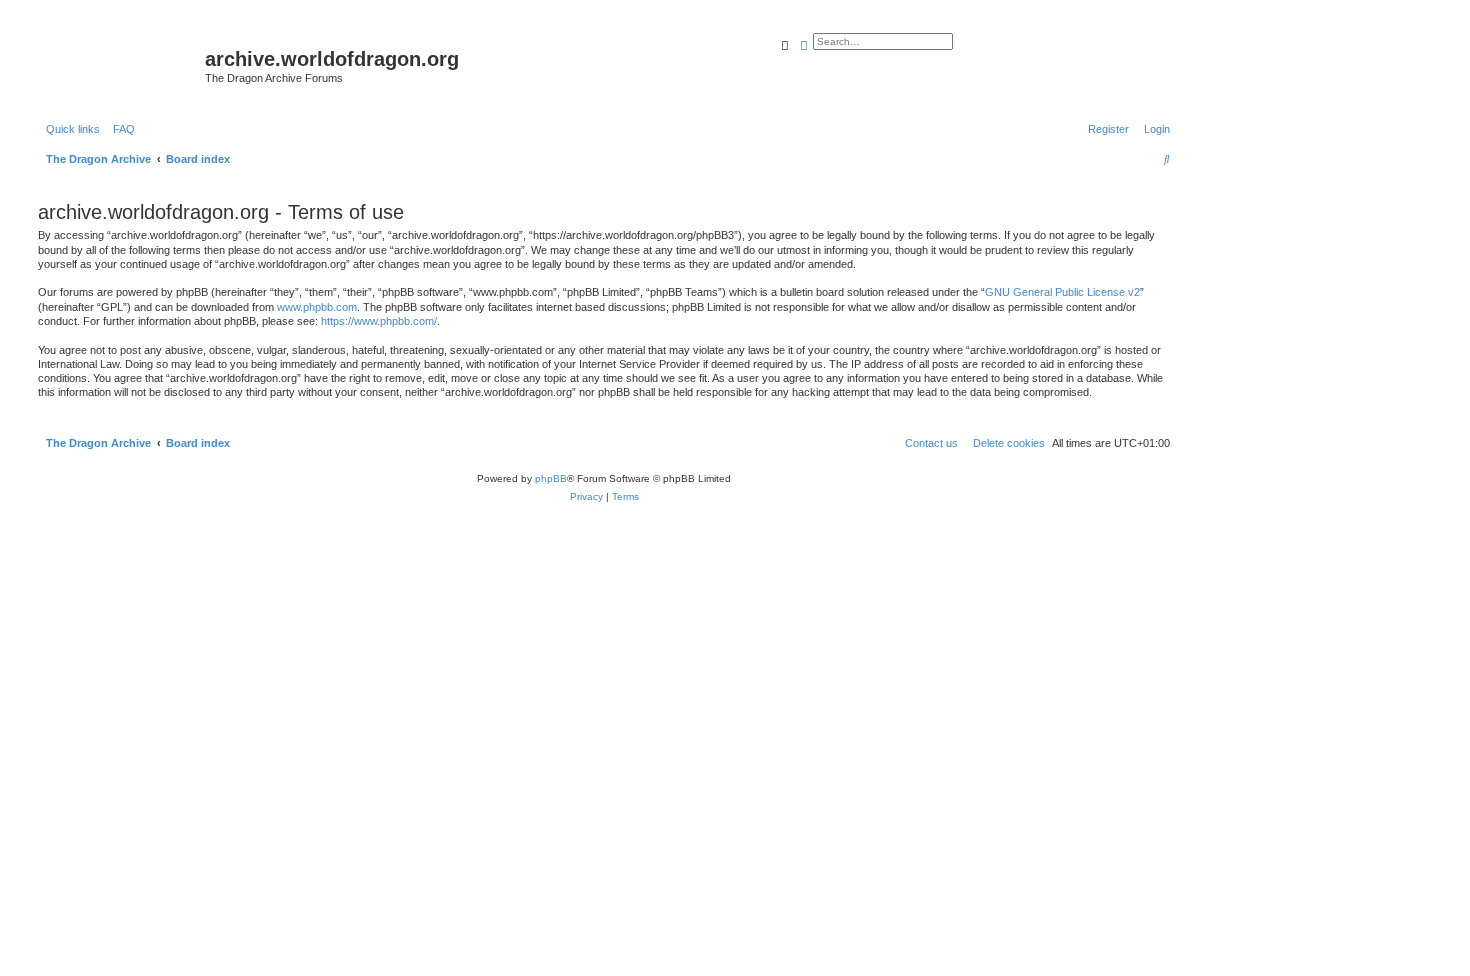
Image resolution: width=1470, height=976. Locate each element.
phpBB (551, 478)
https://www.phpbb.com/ (379, 321)
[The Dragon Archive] (119, 65)
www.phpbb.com (317, 307)
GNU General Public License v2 (1062, 292)
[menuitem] (120, 129)
